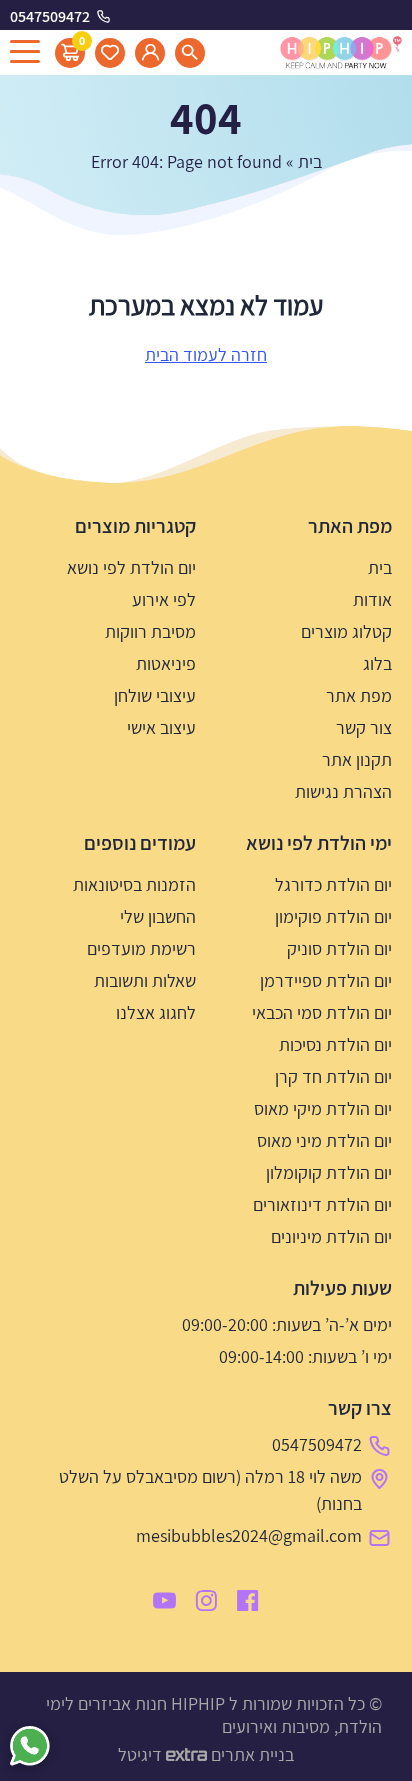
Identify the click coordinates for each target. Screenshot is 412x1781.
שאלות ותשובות (145, 980)
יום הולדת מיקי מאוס (323, 1108)
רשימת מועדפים (141, 948)
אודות (372, 599)
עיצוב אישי (161, 727)
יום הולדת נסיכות (335, 1044)
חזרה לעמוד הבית (206, 354)
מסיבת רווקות (150, 631)
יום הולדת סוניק (339, 948)
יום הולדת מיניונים (331, 1236)
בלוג (377, 663)
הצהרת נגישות (343, 791)
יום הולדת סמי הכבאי (322, 1012)
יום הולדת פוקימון (333, 916)
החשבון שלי (158, 916)
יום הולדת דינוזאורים (322, 1204)
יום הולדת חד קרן (333, 1076)
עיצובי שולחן (155, 695)
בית (310, 161)
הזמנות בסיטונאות (134, 884)
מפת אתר (359, 695)
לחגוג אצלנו (156, 1012)
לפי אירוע (164, 599)
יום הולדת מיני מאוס (324, 1140)
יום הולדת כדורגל (333, 884)
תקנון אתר (357, 759)
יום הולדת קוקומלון (329, 1172)
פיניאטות (166, 663)
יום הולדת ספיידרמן (326, 980)
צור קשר (364, 727)
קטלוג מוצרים (346, 631)
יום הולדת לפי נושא (131, 567)
